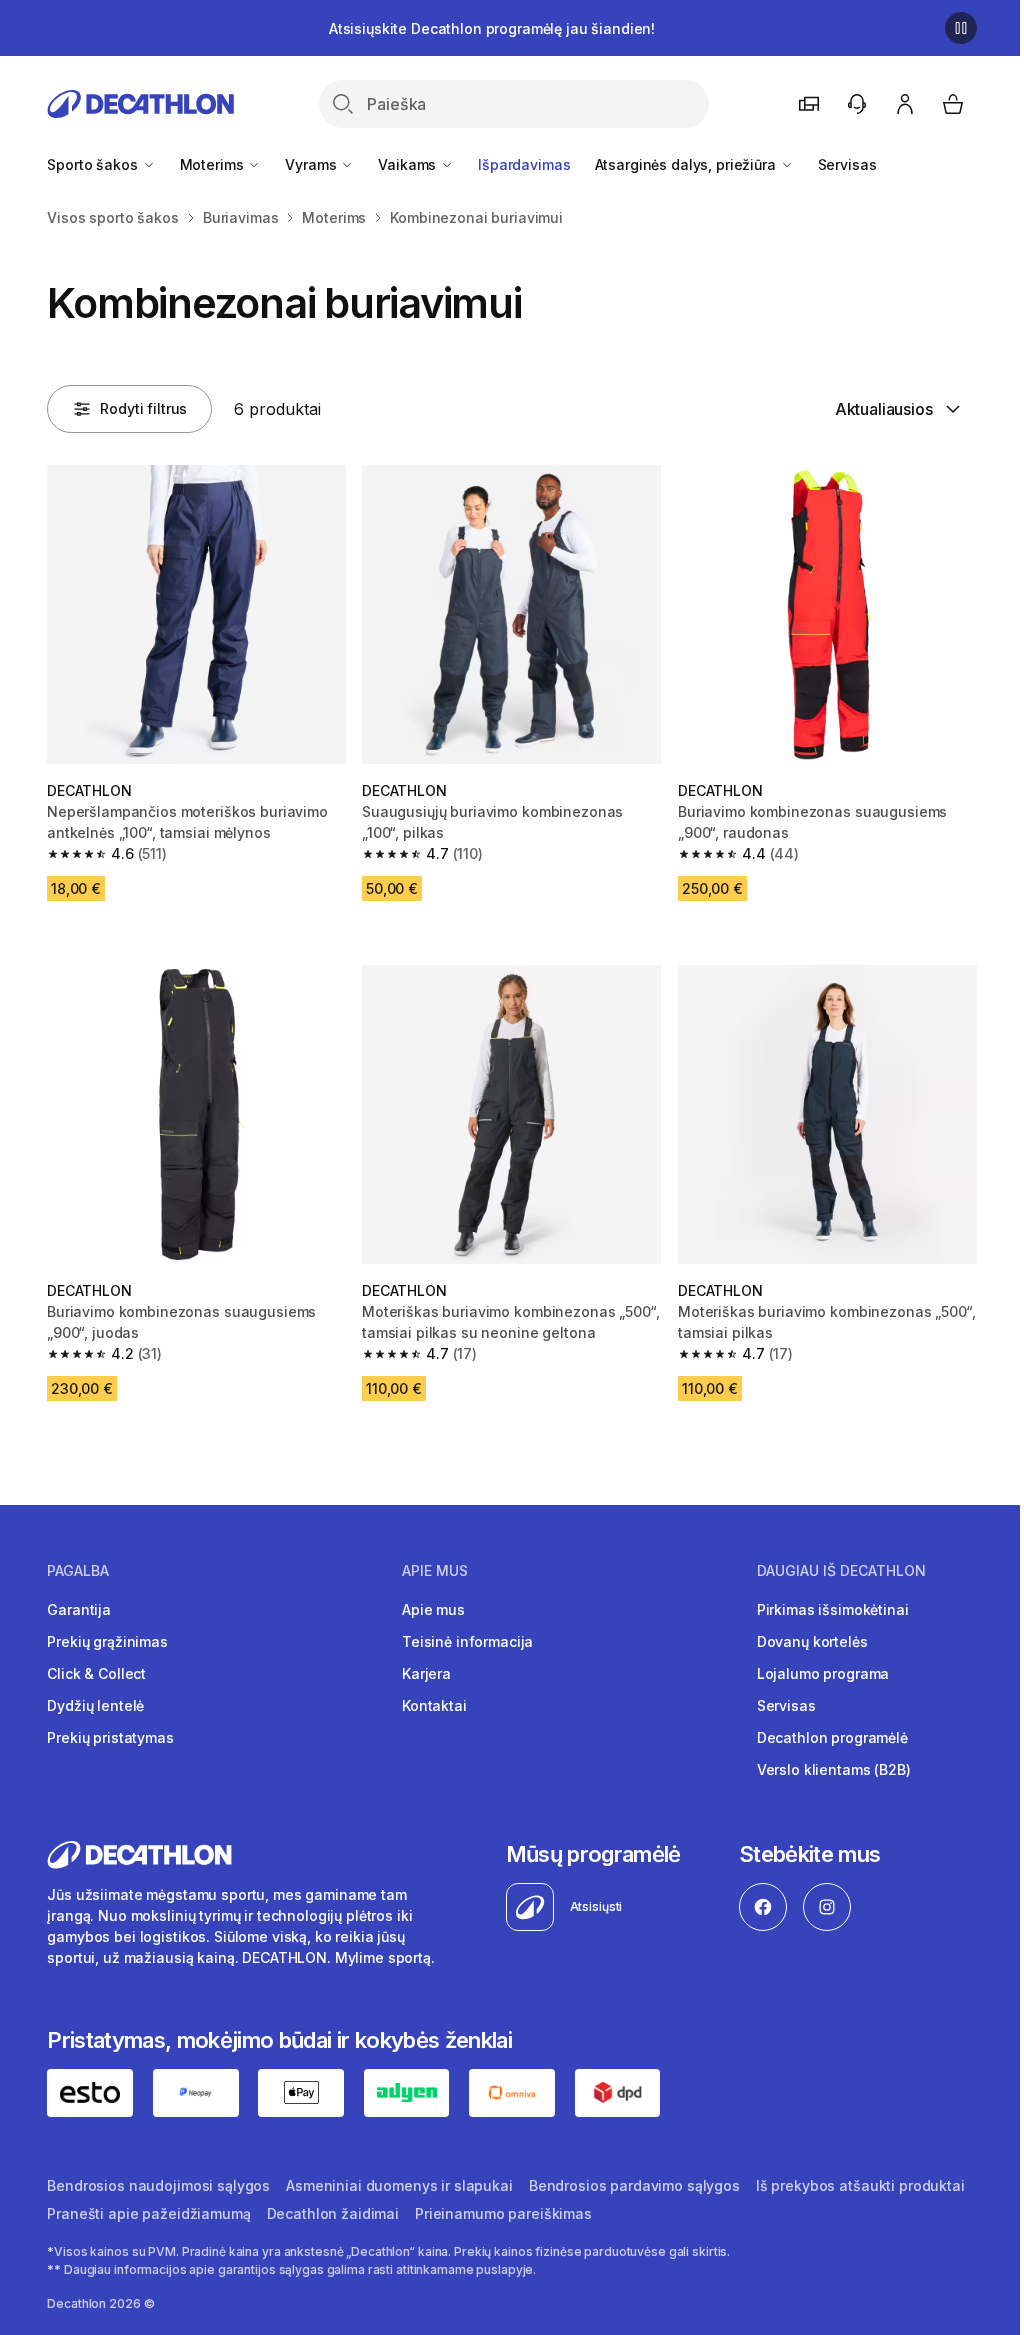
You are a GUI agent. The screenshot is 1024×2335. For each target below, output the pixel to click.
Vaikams (409, 164)
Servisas (847, 164)
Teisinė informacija (467, 1641)
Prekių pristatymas (110, 1737)
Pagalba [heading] (78, 1571)
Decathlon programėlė (832, 1737)
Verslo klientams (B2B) (834, 1769)
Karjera (426, 1673)
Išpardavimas (524, 164)
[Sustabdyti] (961, 28)
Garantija (79, 1609)
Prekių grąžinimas (107, 1641)
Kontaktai (434, 1705)
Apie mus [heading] (435, 1571)
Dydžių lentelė (95, 1705)
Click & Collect (96, 1673)
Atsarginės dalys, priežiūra (687, 164)
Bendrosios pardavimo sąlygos (634, 2185)
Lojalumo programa (823, 1673)
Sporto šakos (94, 164)
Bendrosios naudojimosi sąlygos (158, 2185)
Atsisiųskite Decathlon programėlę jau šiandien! (492, 28)
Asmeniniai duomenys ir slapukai (399, 2185)
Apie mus (433, 1609)
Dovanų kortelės (812, 1641)
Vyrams (312, 164)
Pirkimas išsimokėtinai (833, 1609)
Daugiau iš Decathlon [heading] (841, 1571)
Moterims (214, 164)
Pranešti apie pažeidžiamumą (148, 2213)
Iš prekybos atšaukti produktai (860, 2185)
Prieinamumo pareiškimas (503, 2213)
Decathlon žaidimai (333, 2213)
